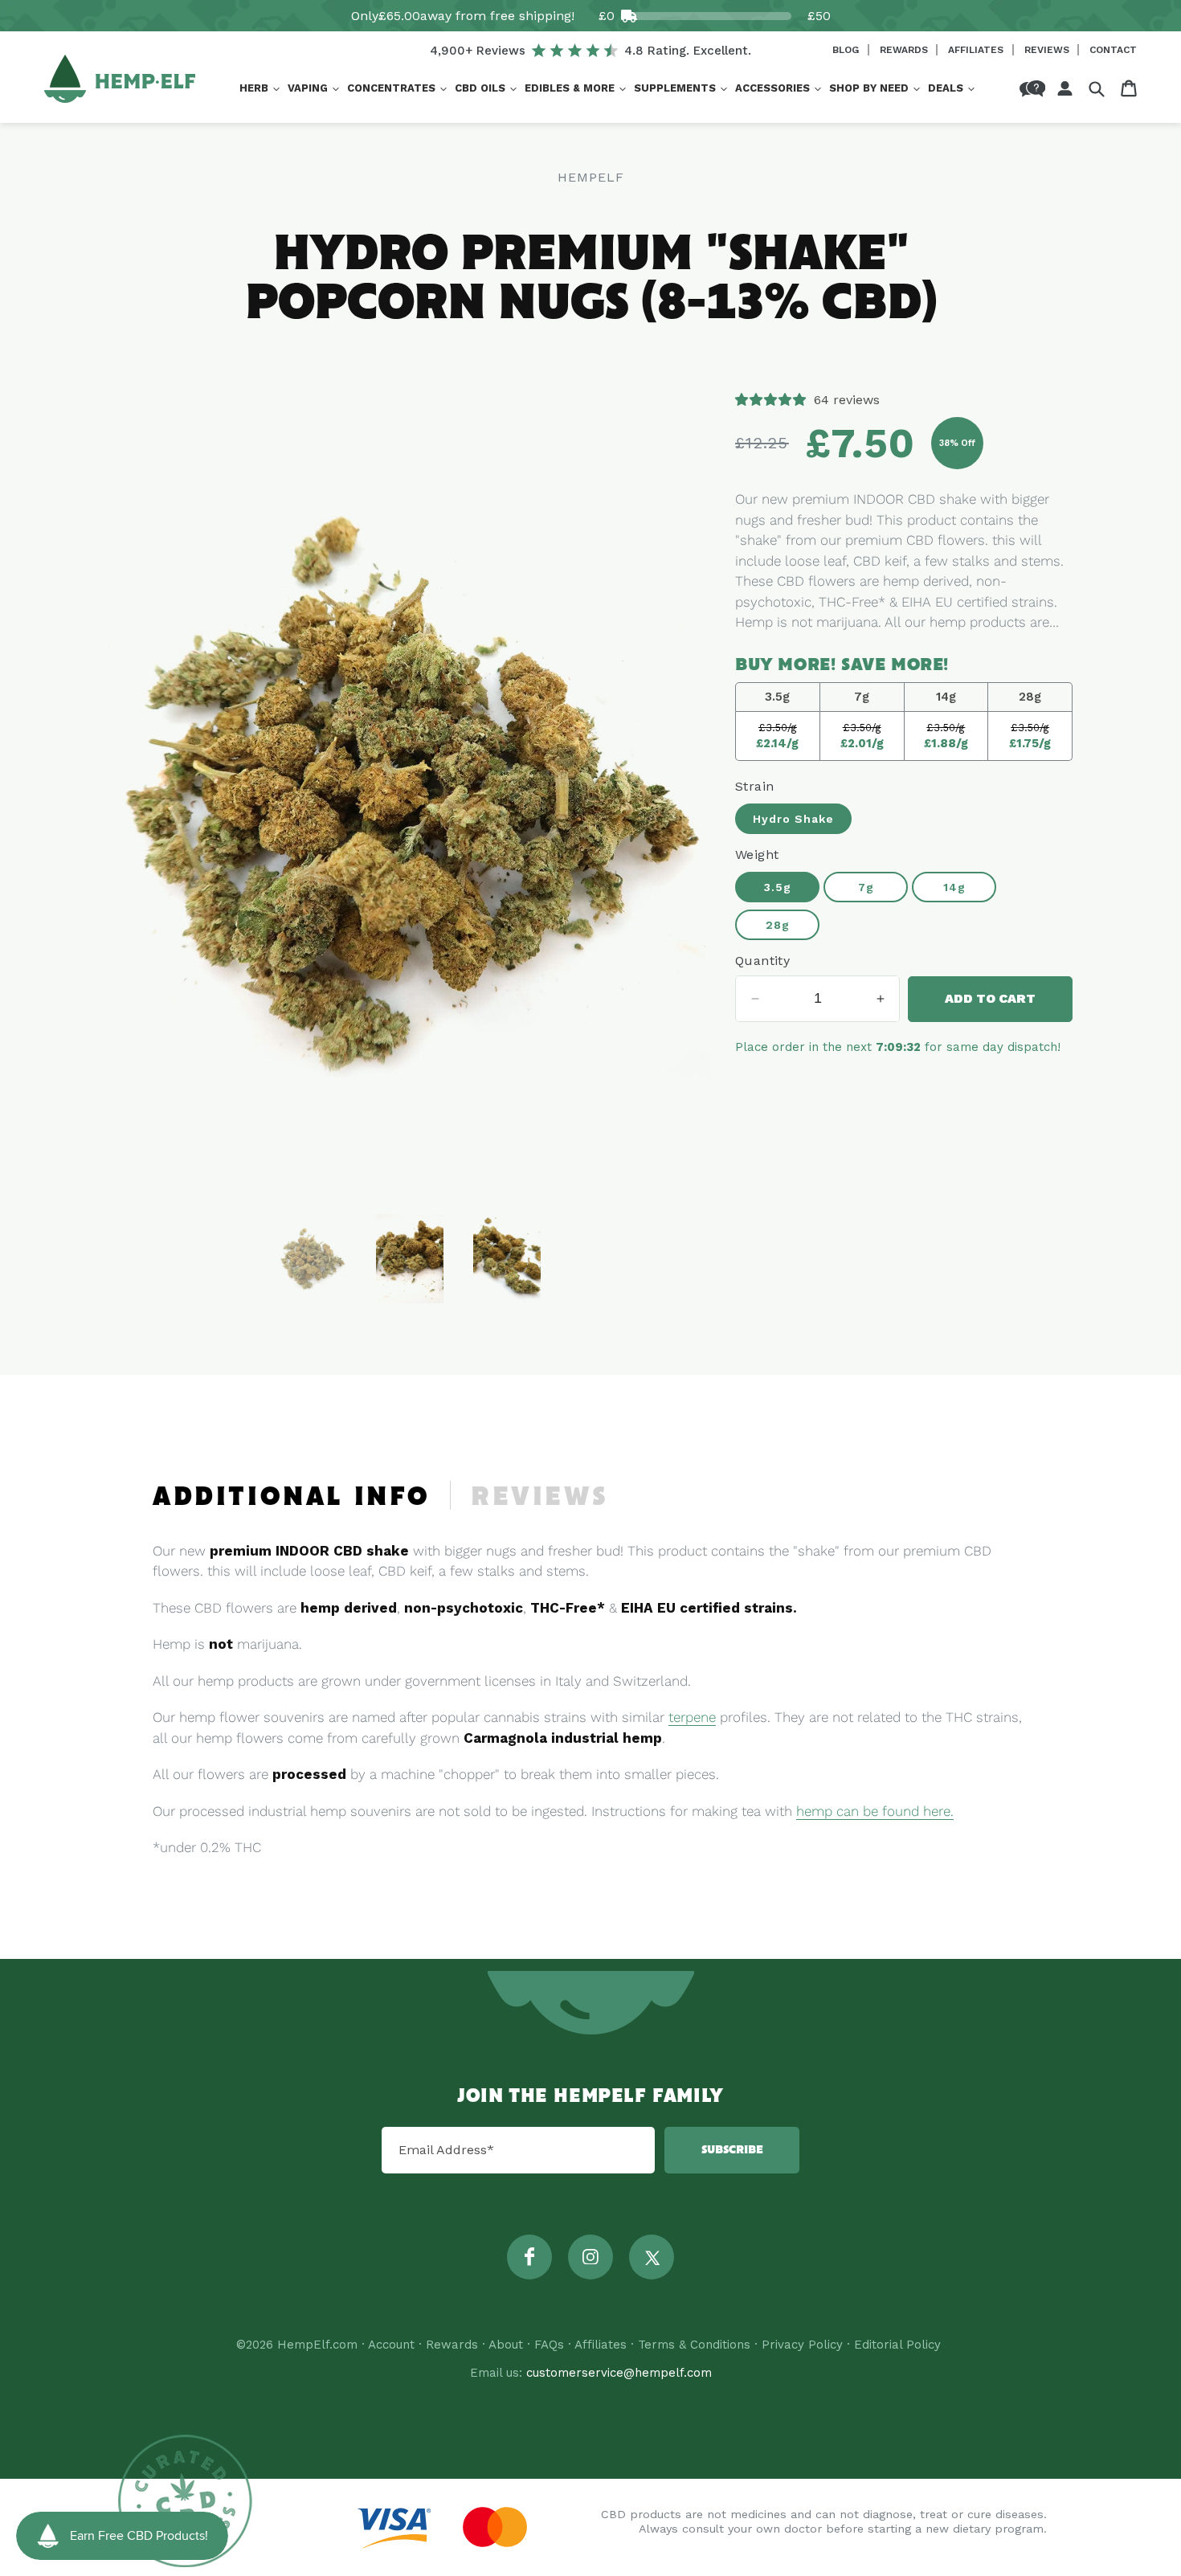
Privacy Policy (802, 2345)
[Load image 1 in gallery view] (313, 1259)
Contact (1113, 50)
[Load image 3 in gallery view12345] (507, 1259)
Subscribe (732, 2150)
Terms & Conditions (694, 2345)
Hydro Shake (793, 819)
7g (866, 887)
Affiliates (977, 50)
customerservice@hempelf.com (619, 2373)
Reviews (1048, 50)
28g (778, 925)
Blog (847, 50)
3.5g (778, 887)
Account (391, 2345)
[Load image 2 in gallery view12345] (410, 1259)
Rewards (905, 50)
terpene (692, 1717)
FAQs (549, 2345)
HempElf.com (317, 2345)
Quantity (762, 961)
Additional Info (292, 1498)
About (506, 2345)
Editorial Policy (897, 2345)
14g (954, 887)
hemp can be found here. (875, 1811)
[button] (259, 89)
